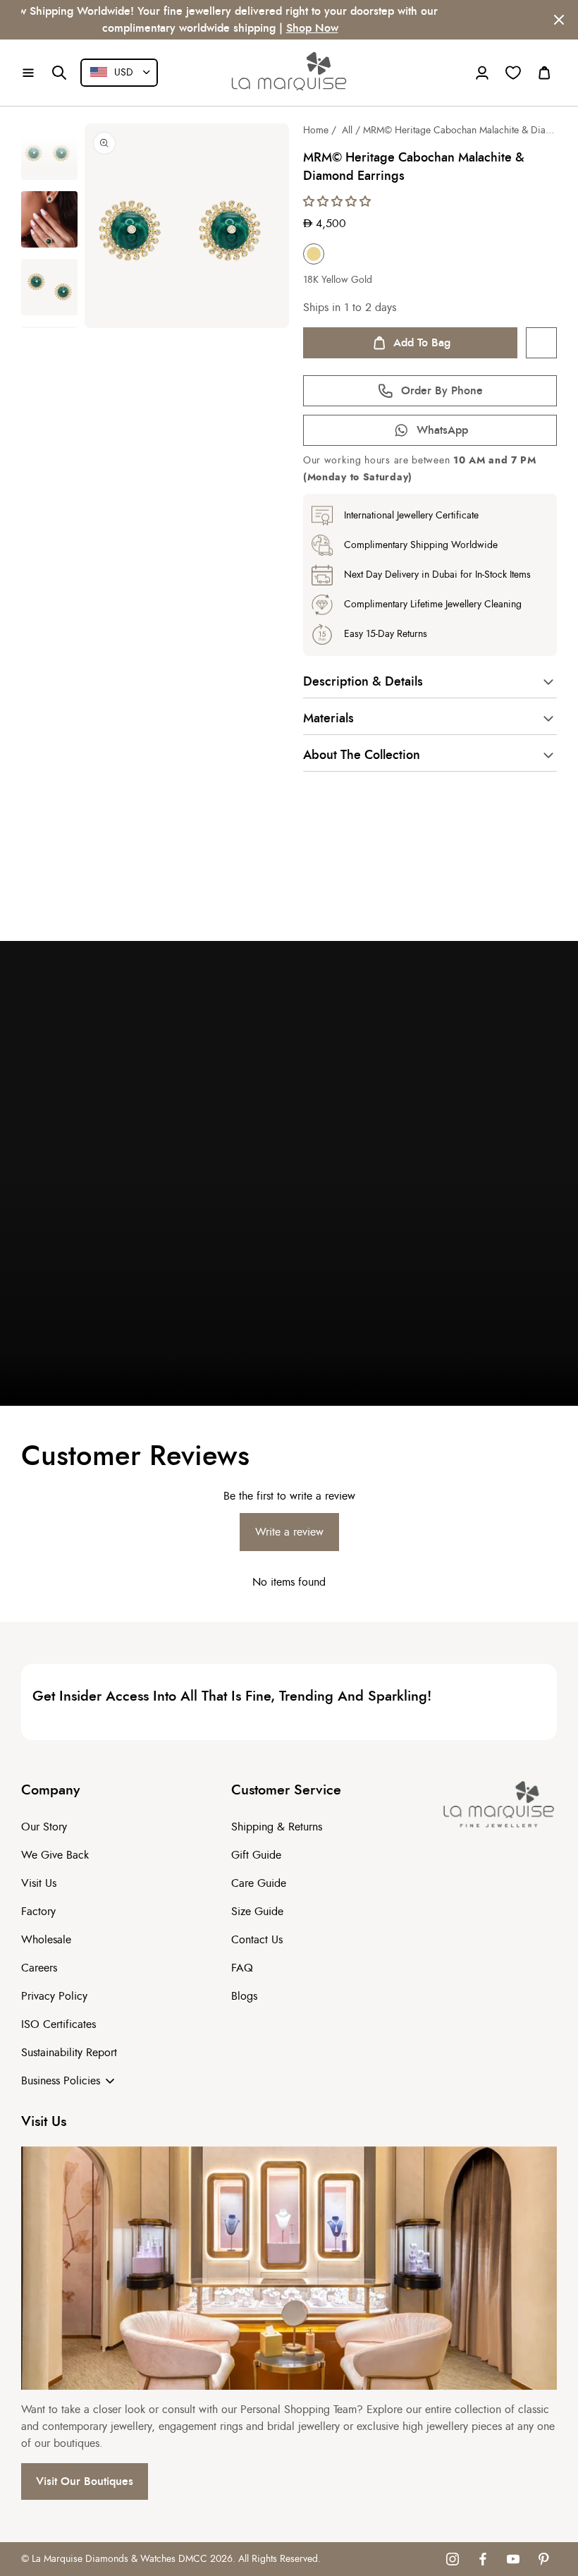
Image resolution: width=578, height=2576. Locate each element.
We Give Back (55, 1855)
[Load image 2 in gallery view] (49, 219)
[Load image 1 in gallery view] (49, 152)
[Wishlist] (513, 73)
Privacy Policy (54, 1996)
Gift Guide (256, 1855)
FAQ (242, 1968)
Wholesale (46, 1940)
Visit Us (39, 1883)
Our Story (44, 1827)
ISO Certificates (59, 2024)
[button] (28, 73)
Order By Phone (442, 391)
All (347, 130)
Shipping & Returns (277, 1827)
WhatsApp (442, 430)
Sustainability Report (69, 2053)
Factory (38, 1912)
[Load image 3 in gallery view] (49, 287)
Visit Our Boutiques (85, 2481)
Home (316, 130)
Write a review (289, 1532)
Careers (39, 1968)
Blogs (244, 1996)
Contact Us (257, 1940)
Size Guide (257, 1912)
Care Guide (259, 1883)
